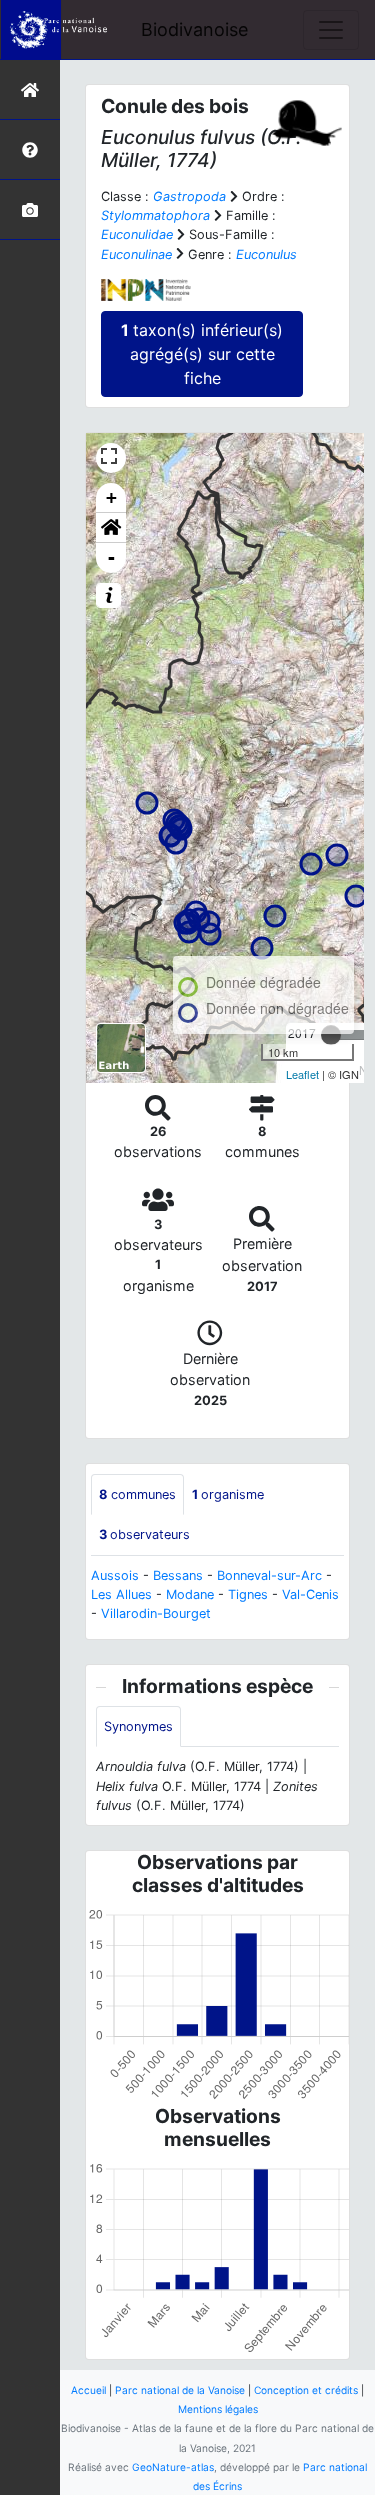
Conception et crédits (306, 2390)
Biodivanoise (194, 29)
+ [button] (111, 497)
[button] (111, 528)
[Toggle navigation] (331, 30)
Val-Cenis (310, 1594)
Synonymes (138, 1726)
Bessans (178, 1575)
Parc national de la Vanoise (180, 2390)
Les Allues (121, 1594)
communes (137, 1494)
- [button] (111, 557)
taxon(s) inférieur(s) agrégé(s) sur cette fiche (202, 354)
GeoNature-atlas (173, 2467)
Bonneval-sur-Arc (269, 1575)
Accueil (88, 2390)
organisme (228, 1494)
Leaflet (302, 1074)
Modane (190, 1594)
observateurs (144, 1534)
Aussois (115, 1575)
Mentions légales (218, 2409)
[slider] (331, 1035)
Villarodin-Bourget (156, 1613)
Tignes (248, 1594)
